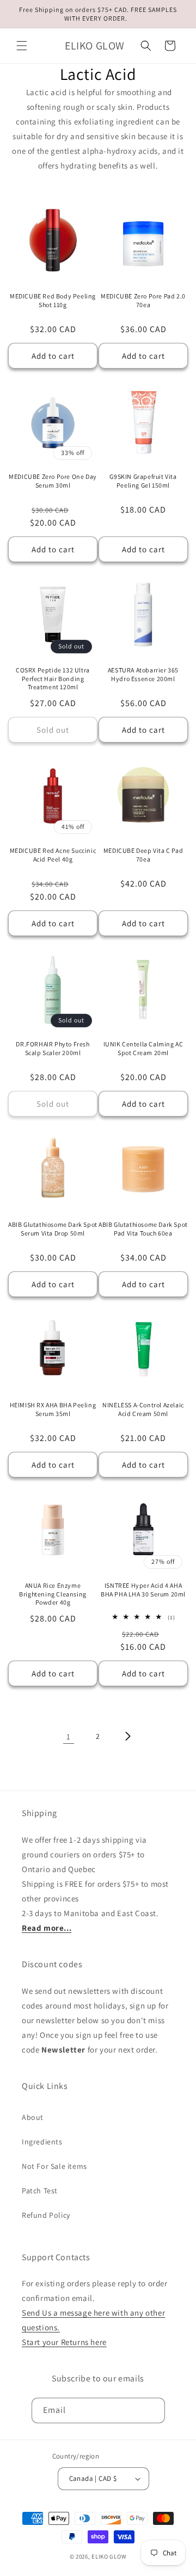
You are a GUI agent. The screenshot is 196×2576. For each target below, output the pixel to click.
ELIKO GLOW (109, 2556)
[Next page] (127, 1736)
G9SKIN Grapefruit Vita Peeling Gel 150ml (143, 481)
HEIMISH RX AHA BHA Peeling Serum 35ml (53, 1409)
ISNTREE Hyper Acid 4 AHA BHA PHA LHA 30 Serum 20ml (143, 1590)
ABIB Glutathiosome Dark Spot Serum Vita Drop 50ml (53, 1229)
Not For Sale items (54, 2166)
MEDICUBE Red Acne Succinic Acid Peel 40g (53, 855)
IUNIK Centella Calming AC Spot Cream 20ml (143, 1048)
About (33, 2117)
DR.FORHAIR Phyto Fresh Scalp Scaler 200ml (53, 1048)
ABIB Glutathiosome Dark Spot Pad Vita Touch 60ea (143, 1229)
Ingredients (42, 2142)
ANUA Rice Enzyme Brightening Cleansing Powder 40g (53, 1594)
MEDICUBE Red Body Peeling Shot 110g (53, 300)
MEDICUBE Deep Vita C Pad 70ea (143, 855)
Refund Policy (46, 2215)
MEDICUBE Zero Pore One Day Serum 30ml (53, 481)
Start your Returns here (64, 2342)
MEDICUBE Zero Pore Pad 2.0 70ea (143, 300)
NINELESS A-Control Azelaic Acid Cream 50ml (143, 1409)
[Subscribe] (152, 2410)
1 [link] (69, 1736)
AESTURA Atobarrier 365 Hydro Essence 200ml (143, 674)
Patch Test (40, 2191)
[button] (22, 46)
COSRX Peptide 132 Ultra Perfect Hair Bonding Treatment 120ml (53, 678)
